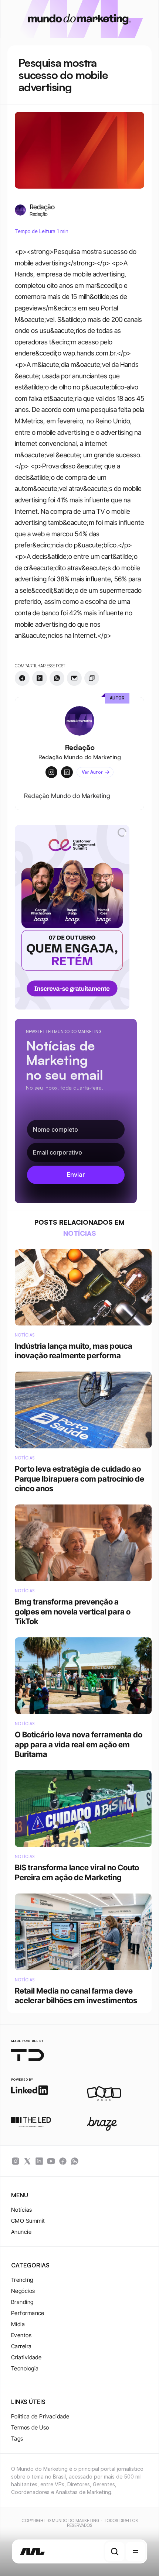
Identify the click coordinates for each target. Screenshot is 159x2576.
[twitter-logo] (27, 2161)
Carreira (21, 2346)
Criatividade (26, 2357)
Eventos (21, 2335)
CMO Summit (28, 2221)
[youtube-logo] (51, 2161)
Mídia (18, 2324)
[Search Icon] (115, 2552)
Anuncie (21, 2232)
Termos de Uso (30, 2427)
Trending (22, 2280)
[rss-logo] (63, 2161)
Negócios (23, 2291)
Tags (17, 2439)
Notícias (22, 2210)
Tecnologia (25, 2368)
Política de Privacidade (40, 2416)
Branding (22, 2302)
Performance (28, 2313)
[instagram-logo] (16, 2161)
